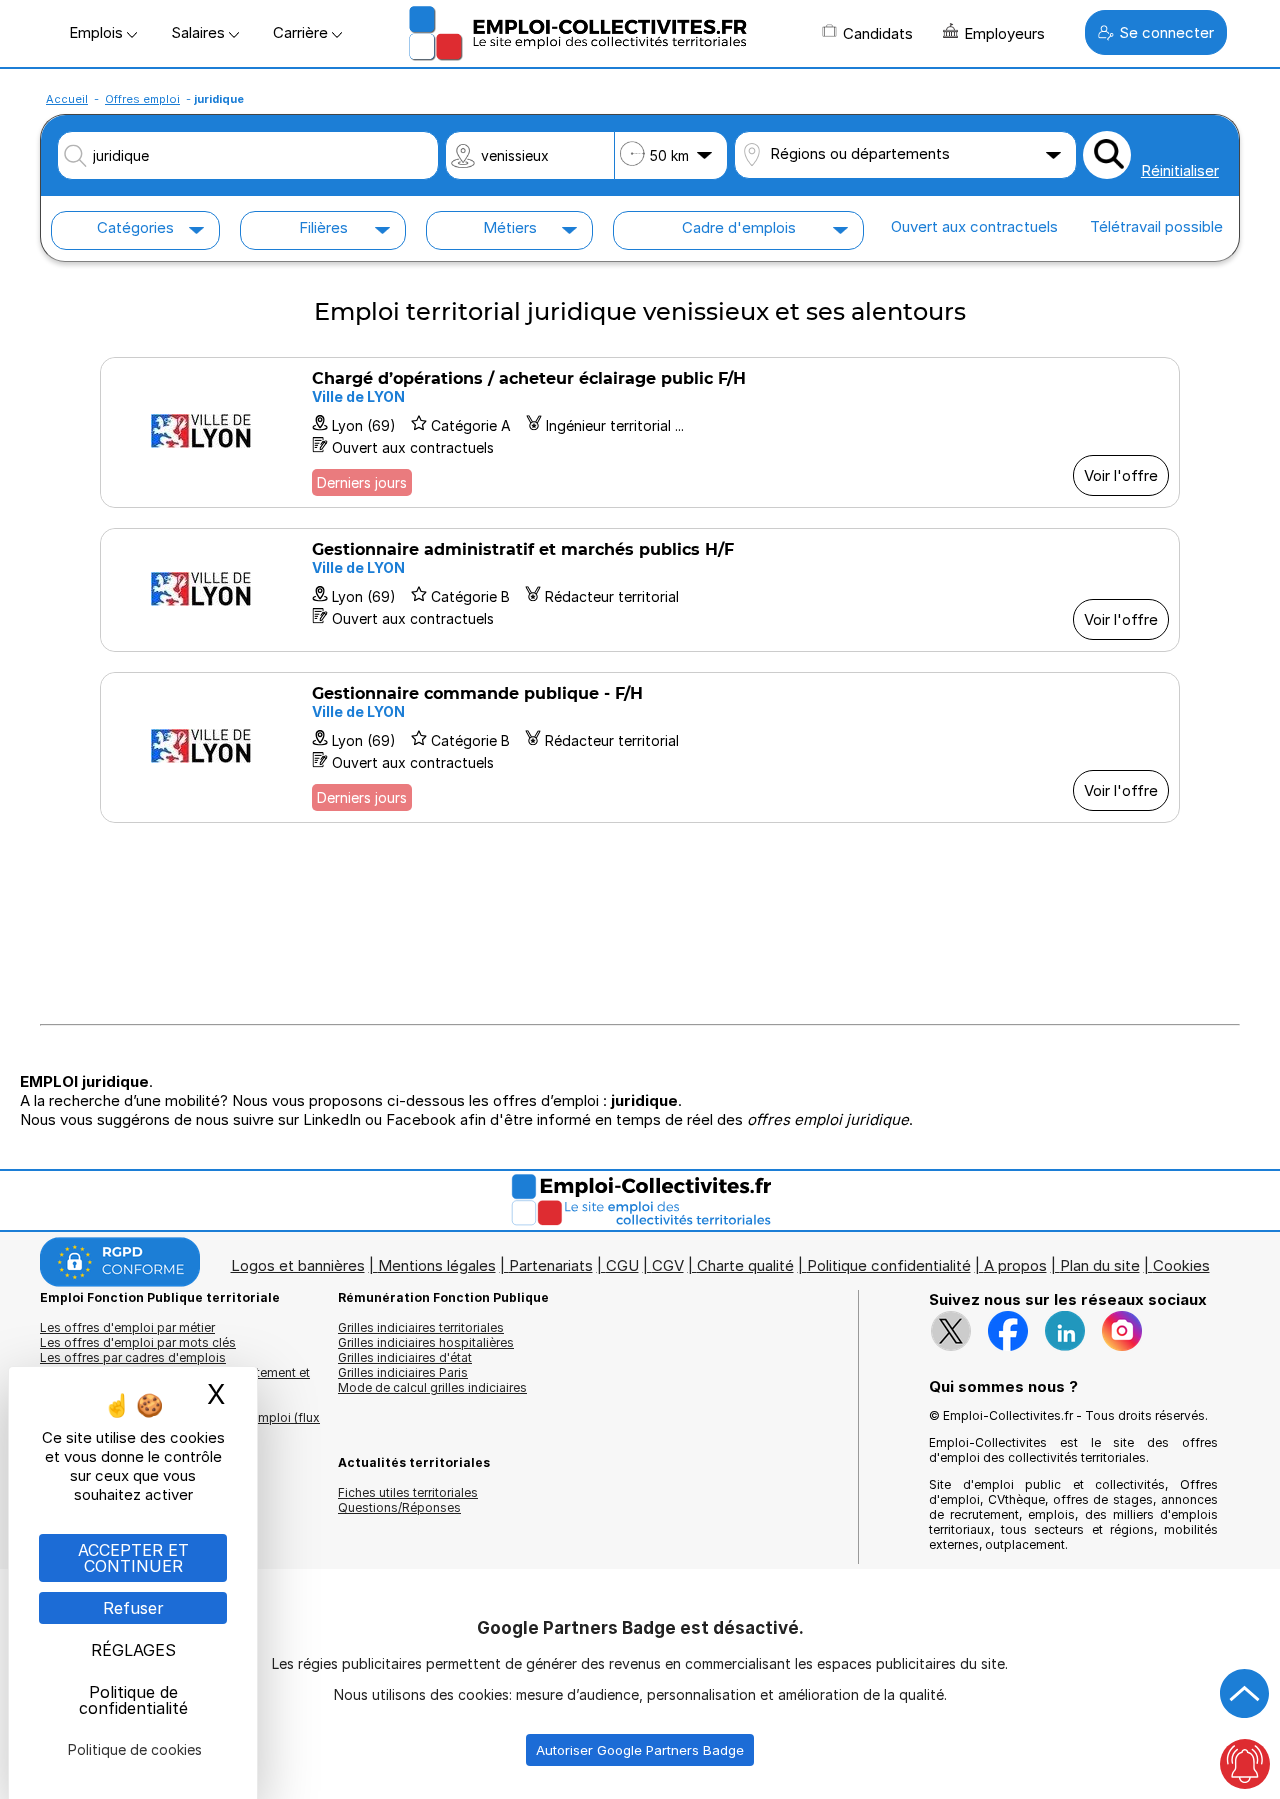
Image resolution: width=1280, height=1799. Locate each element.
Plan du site (1100, 1265)
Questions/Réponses (399, 1507)
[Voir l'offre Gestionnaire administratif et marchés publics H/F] (640, 590)
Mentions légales (437, 1265)
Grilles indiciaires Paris (403, 1372)
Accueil (67, 99)
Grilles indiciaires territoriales (421, 1327)
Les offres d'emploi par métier (127, 1327)
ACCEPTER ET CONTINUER (133, 1558)
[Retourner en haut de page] (1245, 1694)
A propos (1015, 1265)
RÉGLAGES (133, 1650)
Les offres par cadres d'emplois (133, 1357)
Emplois (98, 32)
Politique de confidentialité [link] (133, 1700)
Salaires (200, 32)
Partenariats (551, 1265)
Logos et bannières (298, 1265)
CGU (622, 1265)
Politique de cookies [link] (135, 1749)
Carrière (302, 32)
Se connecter (1166, 32)
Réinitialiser (1180, 170)
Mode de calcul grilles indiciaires (432, 1387)
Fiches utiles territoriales (408, 1492)
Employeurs (1004, 33)
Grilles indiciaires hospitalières (426, 1342)
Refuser (133, 1608)
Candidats (878, 33)
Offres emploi (142, 99)
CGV (668, 1265)
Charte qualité (745, 1265)
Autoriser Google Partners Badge (640, 1750)
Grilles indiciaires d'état (405, 1357)
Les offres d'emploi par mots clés (138, 1342)
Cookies (1181, 1265)
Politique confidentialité (889, 1265)
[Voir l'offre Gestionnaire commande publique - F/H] (640, 747)
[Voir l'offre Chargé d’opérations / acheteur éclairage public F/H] (640, 432)
